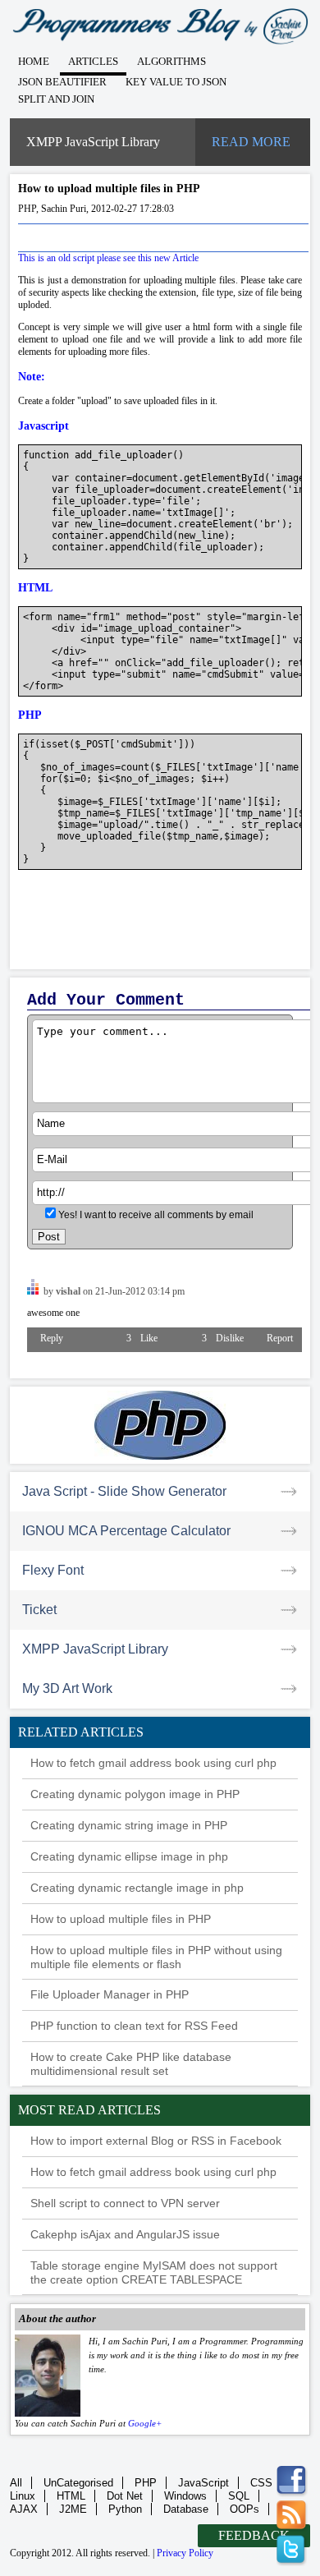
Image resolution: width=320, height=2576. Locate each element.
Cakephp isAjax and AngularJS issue (125, 2234)
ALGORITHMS (171, 61)
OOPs (245, 2509)
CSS (261, 2483)
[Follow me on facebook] (292, 2482)
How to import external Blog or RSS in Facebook (156, 2141)
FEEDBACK (254, 2535)
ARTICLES (93, 61)
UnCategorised (78, 2483)
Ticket (39, 1610)
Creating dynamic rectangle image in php (137, 1888)
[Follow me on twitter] (292, 2551)
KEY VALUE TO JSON (176, 82)
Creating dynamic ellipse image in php (129, 1856)
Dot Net (125, 2496)
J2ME (73, 2509)
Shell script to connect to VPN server (125, 2203)
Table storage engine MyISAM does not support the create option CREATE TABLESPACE (154, 2272)
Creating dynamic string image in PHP (129, 1825)
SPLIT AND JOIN (56, 99)
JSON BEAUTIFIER (62, 82)
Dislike (222, 1338)
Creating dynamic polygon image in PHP (135, 1794)
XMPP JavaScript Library (93, 142)
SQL (239, 2496)
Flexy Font (53, 1570)
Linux (23, 2496)
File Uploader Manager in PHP (110, 1994)
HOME (34, 61)
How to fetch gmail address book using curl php (153, 1763)
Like (141, 1338)
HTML (71, 2496)
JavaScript (203, 2483)
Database (186, 2509)
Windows (185, 2496)
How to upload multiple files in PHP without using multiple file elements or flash (156, 1957)
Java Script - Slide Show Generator (124, 1491)
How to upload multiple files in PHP (121, 1919)
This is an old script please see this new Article (108, 258)
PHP (146, 2483)
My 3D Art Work (67, 1688)
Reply (52, 1338)
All (16, 2483)
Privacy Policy (185, 2553)
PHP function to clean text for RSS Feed (134, 2026)
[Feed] (292, 2516)
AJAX (24, 2509)
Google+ (145, 2423)
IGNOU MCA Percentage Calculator (126, 1531)
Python (125, 2509)
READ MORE (251, 142)
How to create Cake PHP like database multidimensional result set (131, 2064)
